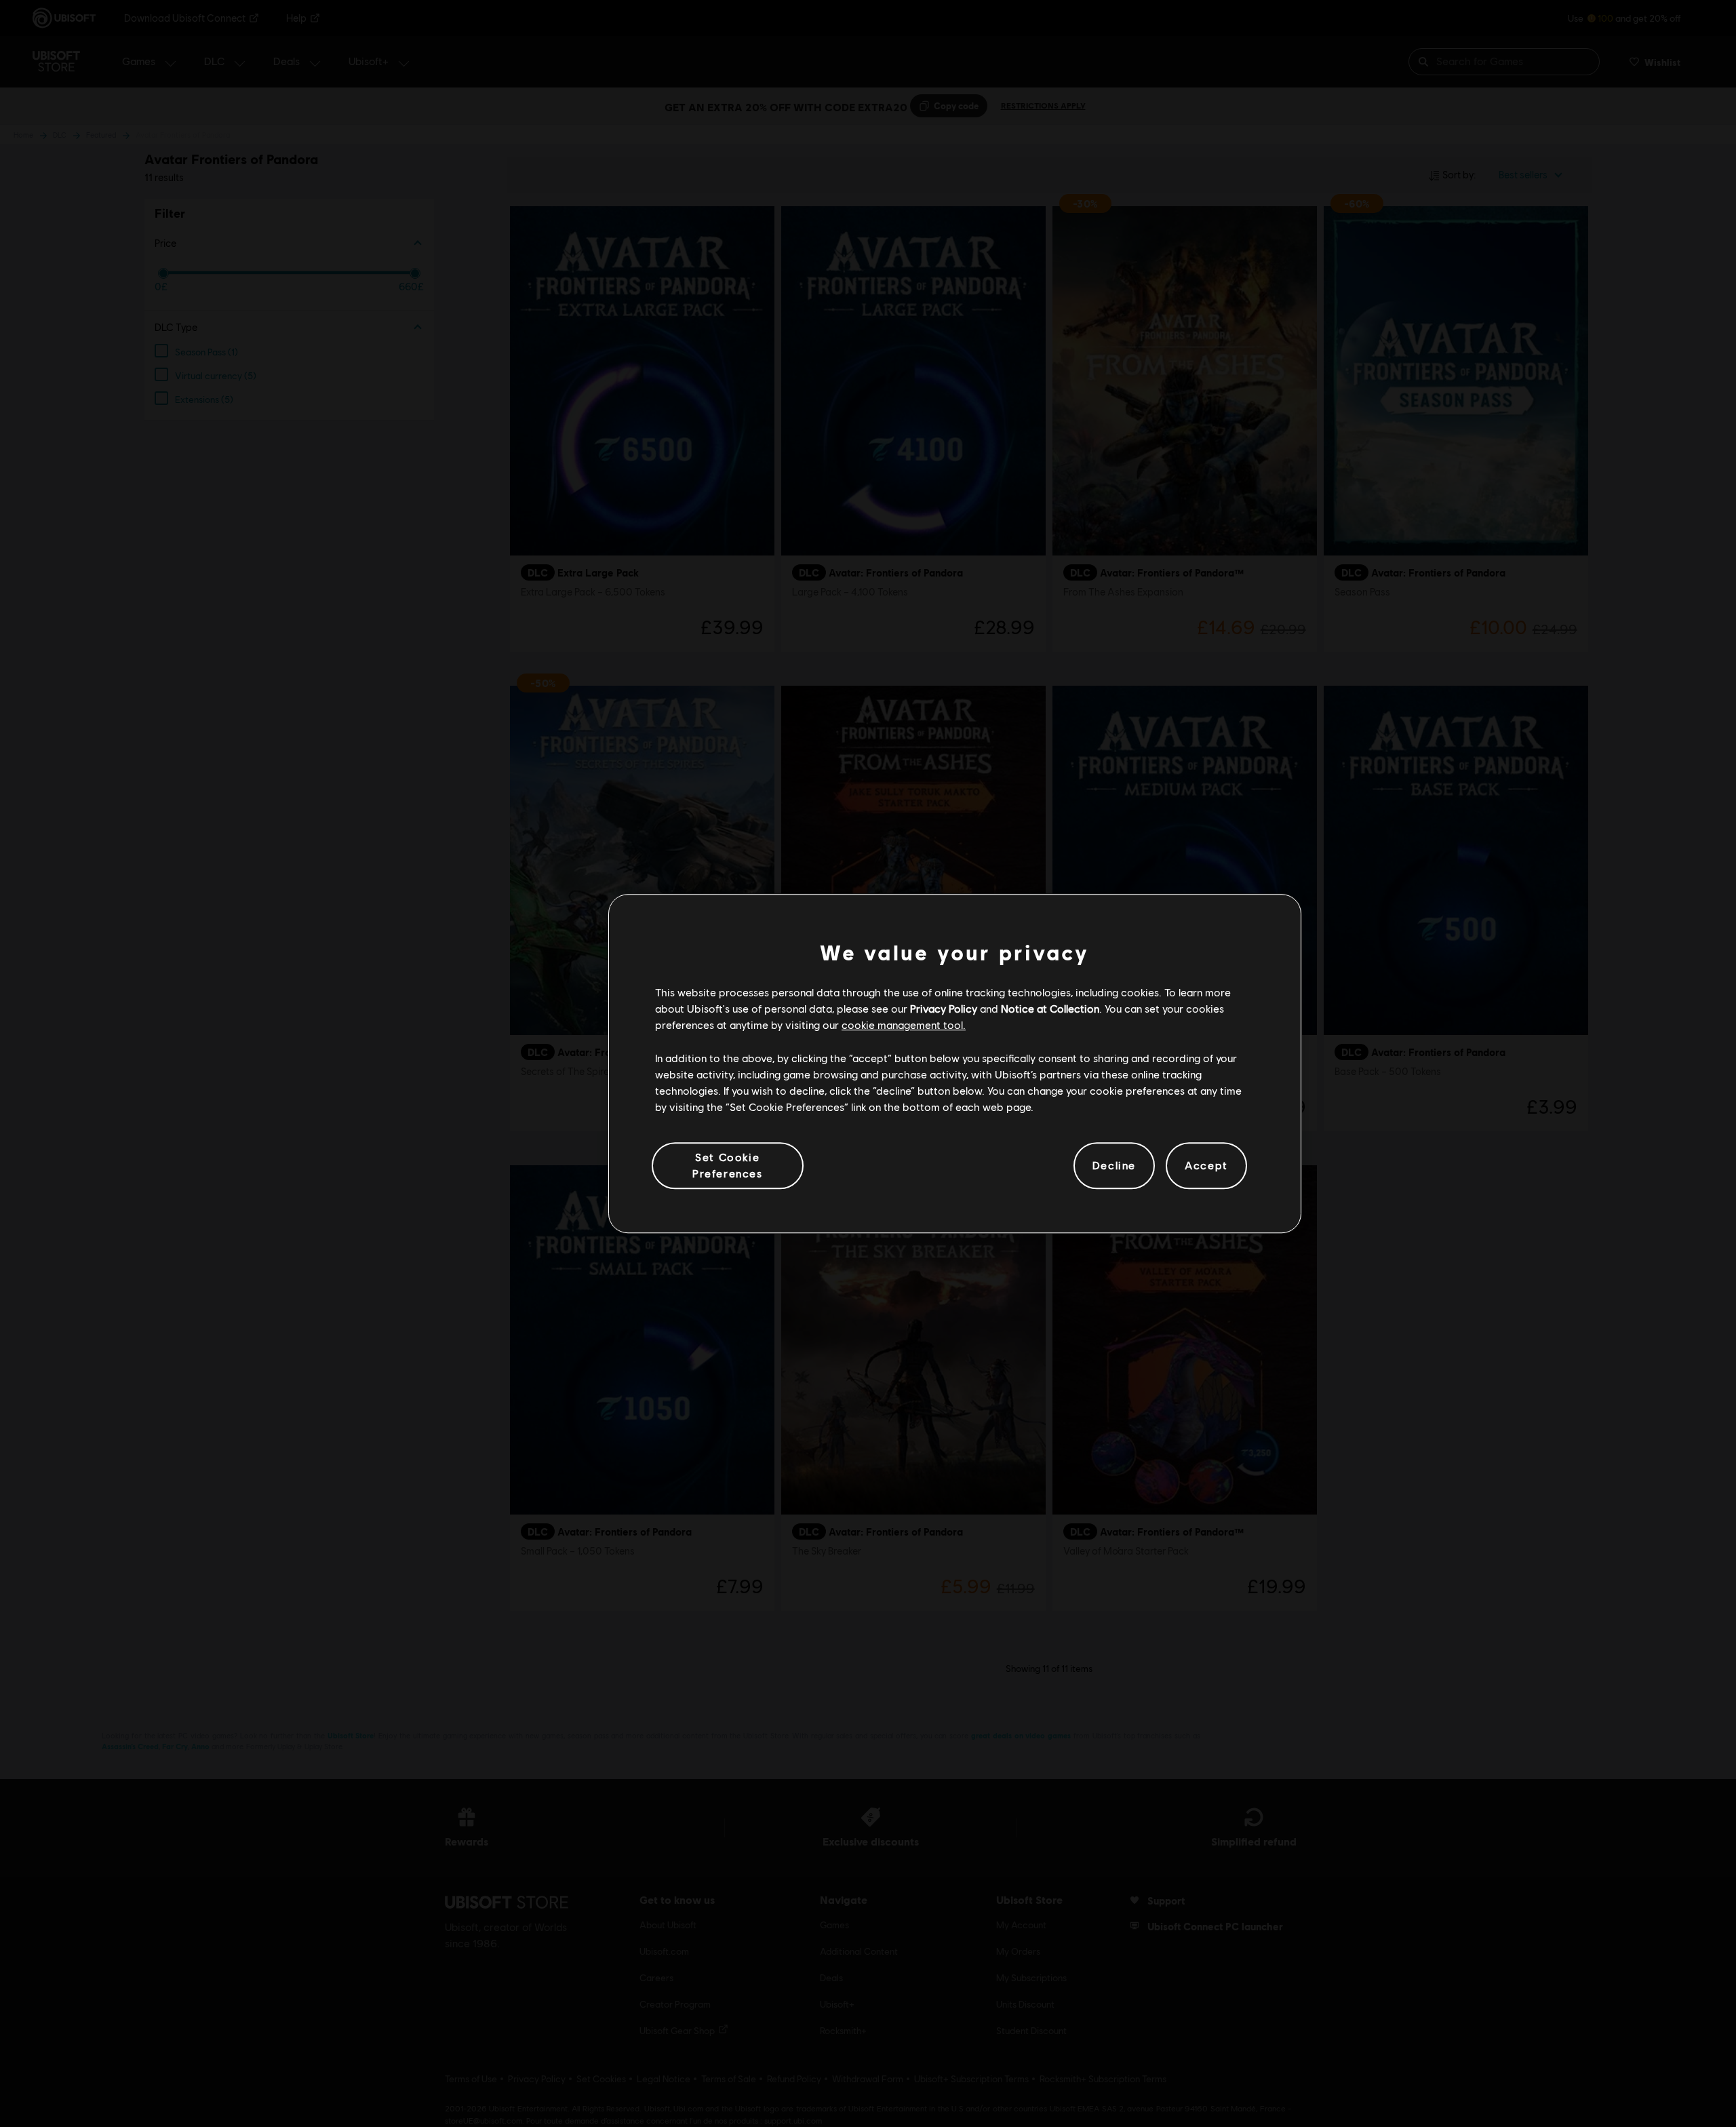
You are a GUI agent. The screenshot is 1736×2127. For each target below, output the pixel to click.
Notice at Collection (1050, 1008)
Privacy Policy (944, 1008)
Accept (1206, 1166)
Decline (1114, 1166)
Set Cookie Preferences (728, 1165)
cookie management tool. (904, 1025)
